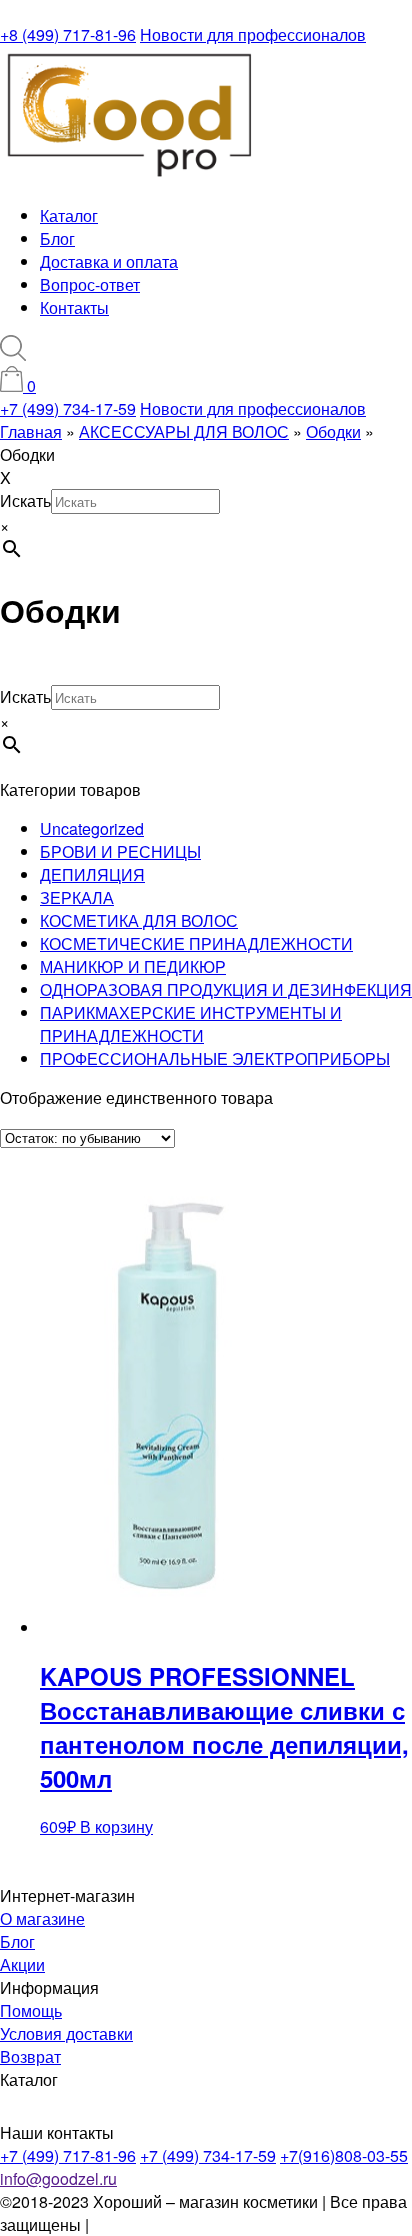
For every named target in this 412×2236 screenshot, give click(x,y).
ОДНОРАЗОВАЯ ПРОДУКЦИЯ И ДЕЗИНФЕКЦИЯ (226, 989)
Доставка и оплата (109, 261)
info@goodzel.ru (58, 2178)
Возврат (30, 2056)
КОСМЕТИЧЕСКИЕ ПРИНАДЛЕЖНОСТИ (196, 943)
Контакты (74, 307)
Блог (57, 238)
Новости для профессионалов (253, 34)
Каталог (69, 215)
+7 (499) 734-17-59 (68, 408)
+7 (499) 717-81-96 (68, 2155)
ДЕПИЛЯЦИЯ (92, 874)
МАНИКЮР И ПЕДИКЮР (133, 966)
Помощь (31, 2010)
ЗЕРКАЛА (77, 897)
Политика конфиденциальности (210, 2224)
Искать (25, 500)
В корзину (116, 1826)
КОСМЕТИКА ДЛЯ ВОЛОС (139, 920)
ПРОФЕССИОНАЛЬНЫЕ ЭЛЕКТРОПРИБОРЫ (215, 1058)
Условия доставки (66, 2033)
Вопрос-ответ (90, 284)
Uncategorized (92, 828)
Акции (22, 1964)
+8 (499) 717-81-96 (68, 34)
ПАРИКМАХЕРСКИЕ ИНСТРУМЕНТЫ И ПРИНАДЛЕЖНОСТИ (191, 1024)
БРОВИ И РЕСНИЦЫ (120, 851)
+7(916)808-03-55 (344, 2155)
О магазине (42, 1918)
